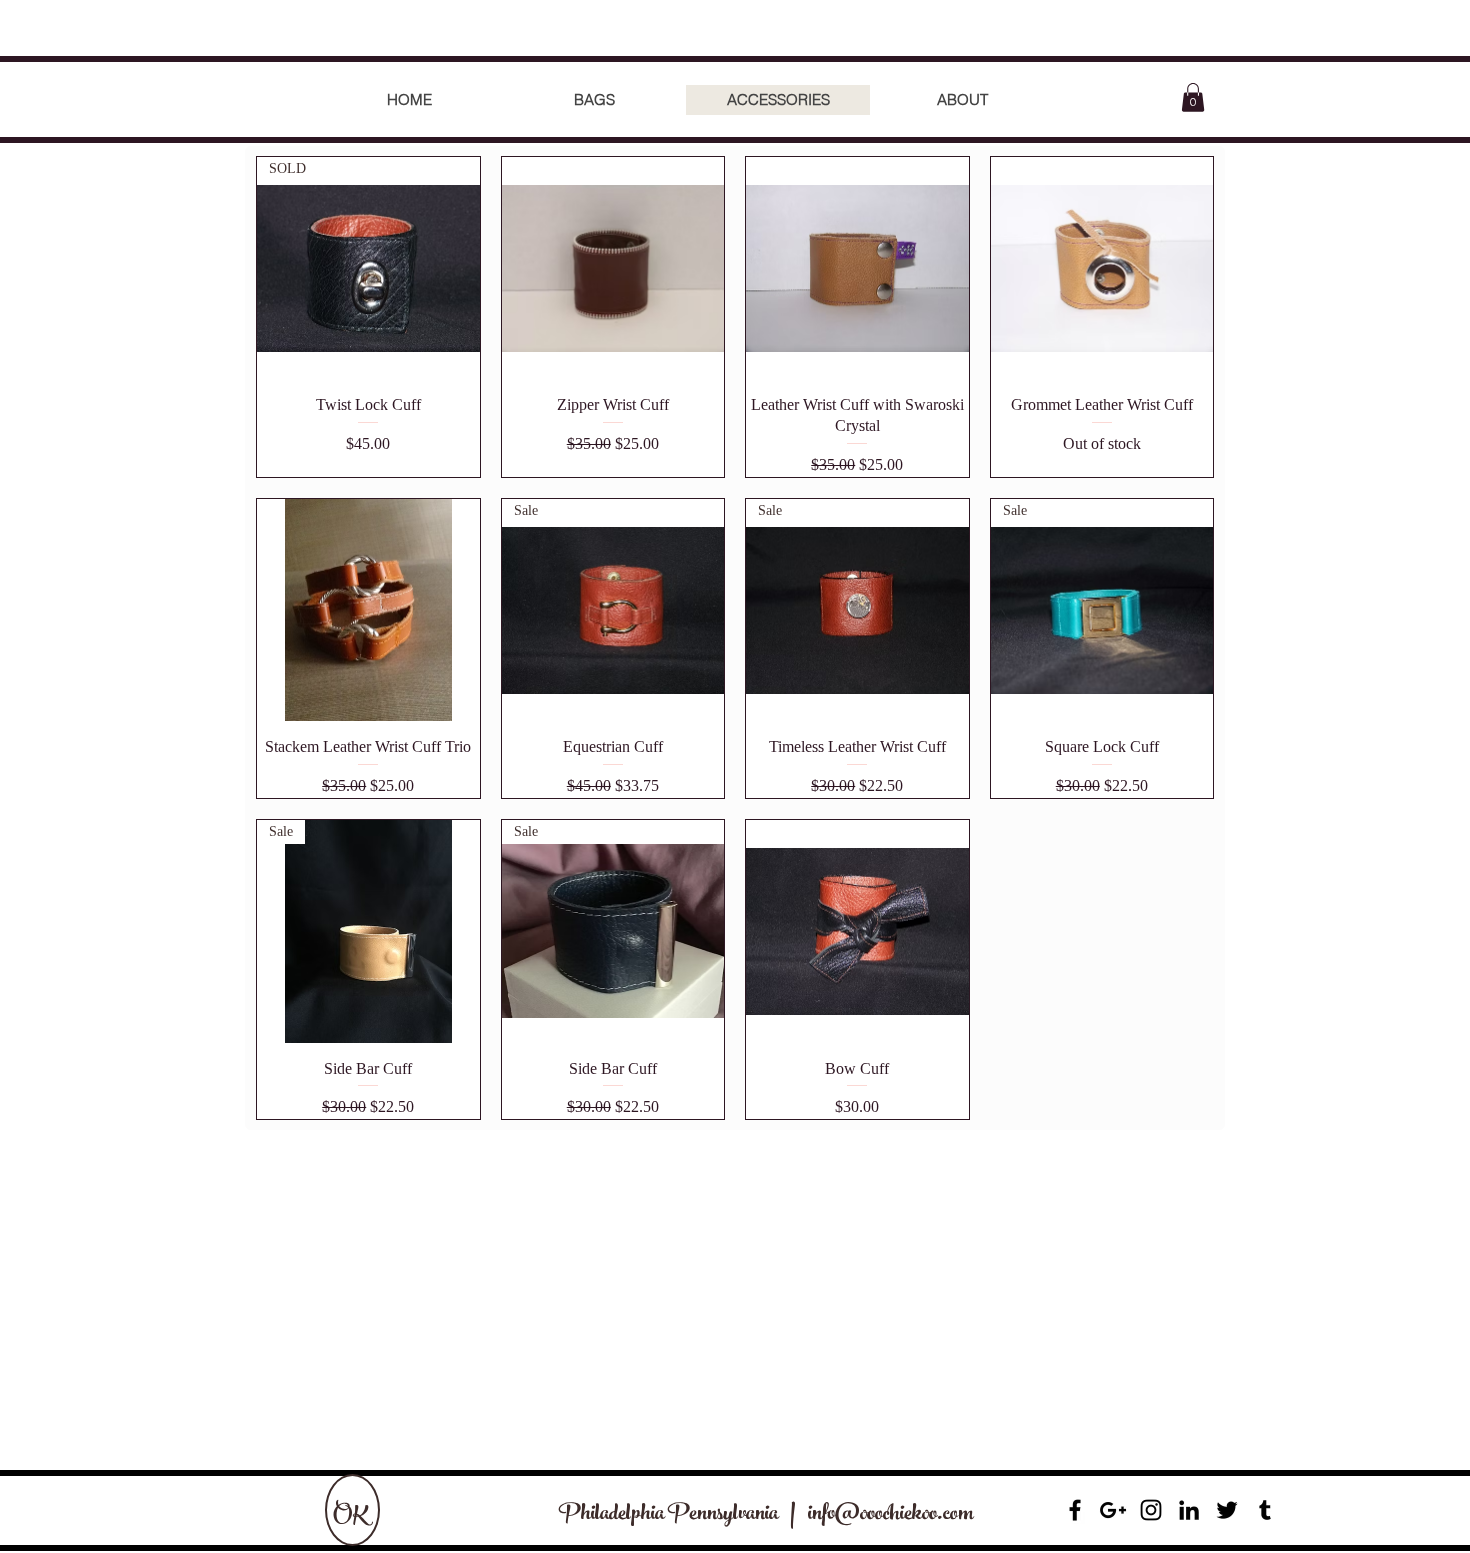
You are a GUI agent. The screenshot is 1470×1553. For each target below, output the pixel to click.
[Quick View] (613, 268)
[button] (1193, 97)
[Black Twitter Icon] (1227, 1510)
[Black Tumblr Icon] (1265, 1510)
